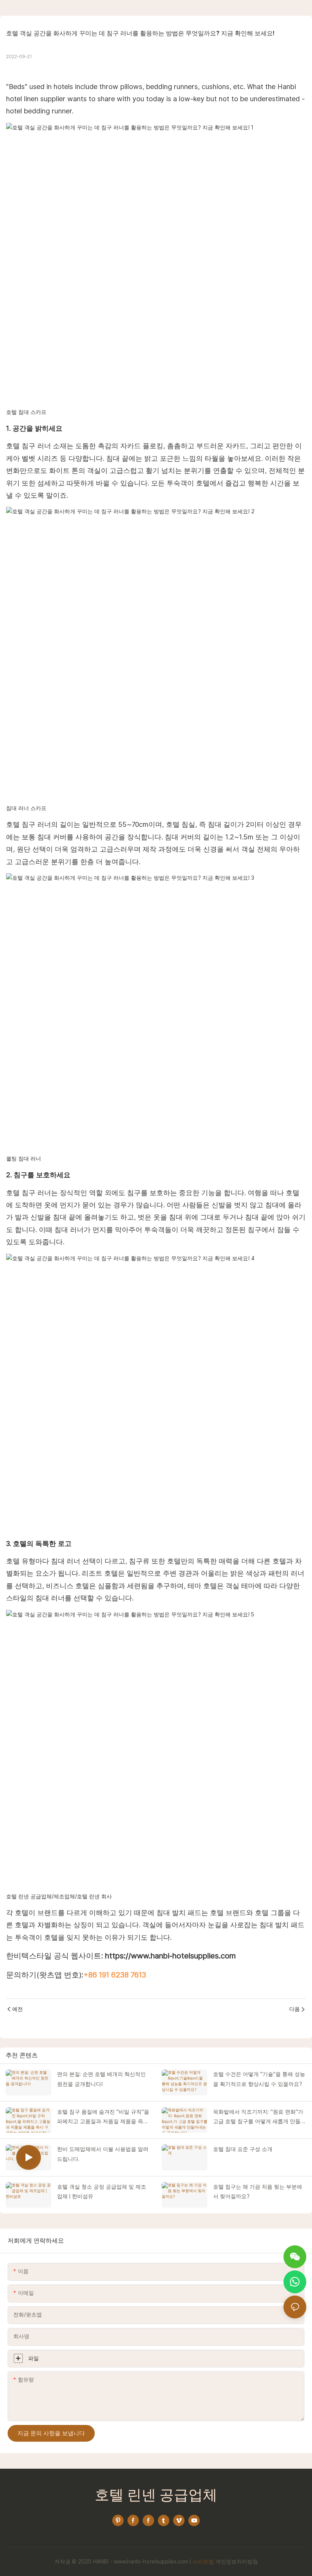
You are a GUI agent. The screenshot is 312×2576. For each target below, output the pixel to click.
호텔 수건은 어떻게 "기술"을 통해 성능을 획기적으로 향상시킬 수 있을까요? (259, 2079)
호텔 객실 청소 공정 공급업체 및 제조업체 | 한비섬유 (102, 2192)
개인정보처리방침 (237, 2562)
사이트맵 (203, 2562)
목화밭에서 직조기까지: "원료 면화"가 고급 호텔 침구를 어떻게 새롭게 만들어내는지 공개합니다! (259, 2117)
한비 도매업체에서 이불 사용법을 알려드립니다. (103, 2154)
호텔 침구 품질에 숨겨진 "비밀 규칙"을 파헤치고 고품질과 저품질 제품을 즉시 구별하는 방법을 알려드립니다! (103, 2117)
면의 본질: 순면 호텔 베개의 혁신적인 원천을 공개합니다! (101, 2079)
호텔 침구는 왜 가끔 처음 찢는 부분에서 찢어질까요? (258, 2192)
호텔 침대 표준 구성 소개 (243, 2149)
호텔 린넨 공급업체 (156, 2496)
